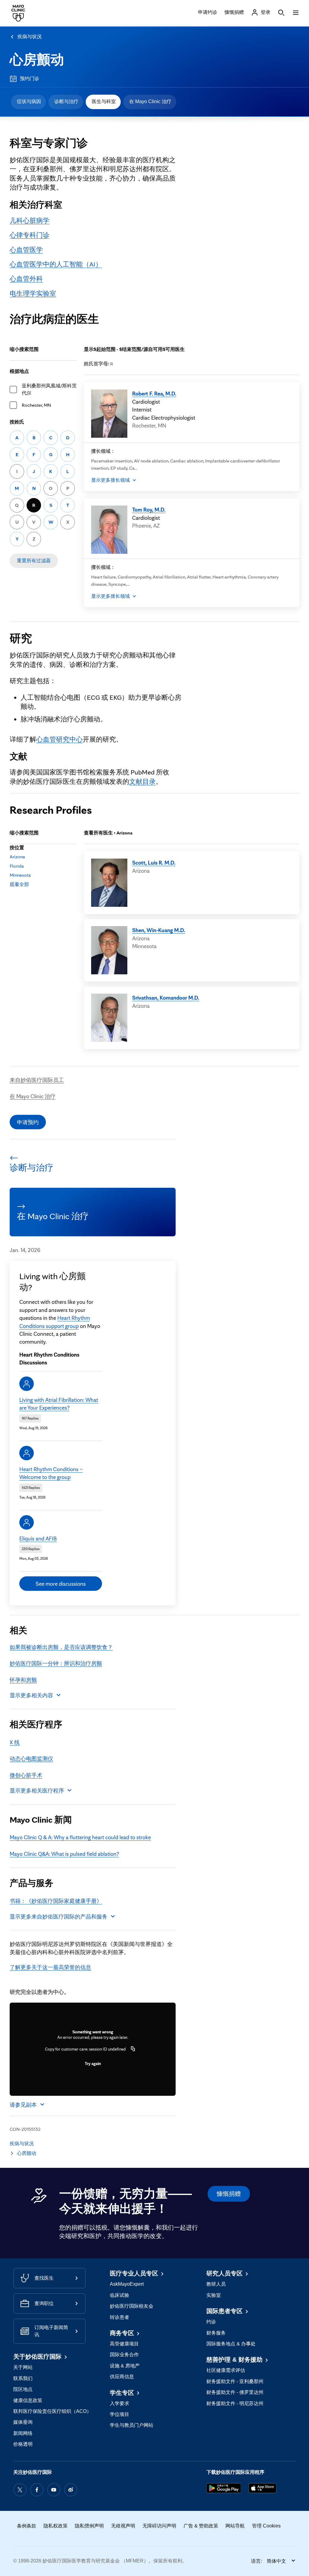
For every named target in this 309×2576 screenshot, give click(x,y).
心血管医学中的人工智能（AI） (56, 264)
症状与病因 (29, 101)
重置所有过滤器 (34, 561)
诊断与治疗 (66, 101)
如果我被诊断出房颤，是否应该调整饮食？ (61, 1647)
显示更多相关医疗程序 (37, 1790)
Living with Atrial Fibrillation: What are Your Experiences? (59, 1404)
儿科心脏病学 (30, 220)
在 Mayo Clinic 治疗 (150, 101)
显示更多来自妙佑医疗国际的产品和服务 (59, 1916)
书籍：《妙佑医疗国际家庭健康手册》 (56, 1901)
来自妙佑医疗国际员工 (37, 1080)
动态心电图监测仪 (31, 1758)
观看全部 (19, 884)
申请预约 (28, 1122)
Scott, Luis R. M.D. (154, 862)
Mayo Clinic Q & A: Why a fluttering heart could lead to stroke (80, 1837)
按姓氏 (17, 422)
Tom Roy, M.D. (149, 509)
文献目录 (142, 781)
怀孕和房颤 (23, 1680)
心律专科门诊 (30, 235)
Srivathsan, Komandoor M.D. (166, 998)
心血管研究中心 (59, 739)
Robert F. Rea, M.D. (154, 393)
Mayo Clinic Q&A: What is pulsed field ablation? (64, 1854)
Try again (93, 2064)
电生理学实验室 (33, 293)
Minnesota (20, 875)
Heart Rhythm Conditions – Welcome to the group (51, 1473)
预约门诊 (30, 79)
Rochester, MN (36, 405)
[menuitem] (28, 102)
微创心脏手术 (26, 1775)
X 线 (15, 1742)
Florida (17, 866)
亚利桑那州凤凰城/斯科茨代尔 (49, 389)
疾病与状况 (30, 37)
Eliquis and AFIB (38, 1538)
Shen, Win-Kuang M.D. (159, 930)
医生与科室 (104, 101)
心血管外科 (26, 278)
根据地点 (19, 371)
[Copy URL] (133, 2049)
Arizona (17, 857)
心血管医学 (26, 249)
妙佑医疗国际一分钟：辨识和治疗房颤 (56, 1663)
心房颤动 (37, 60)
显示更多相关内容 (31, 1695)
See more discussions (61, 1584)
